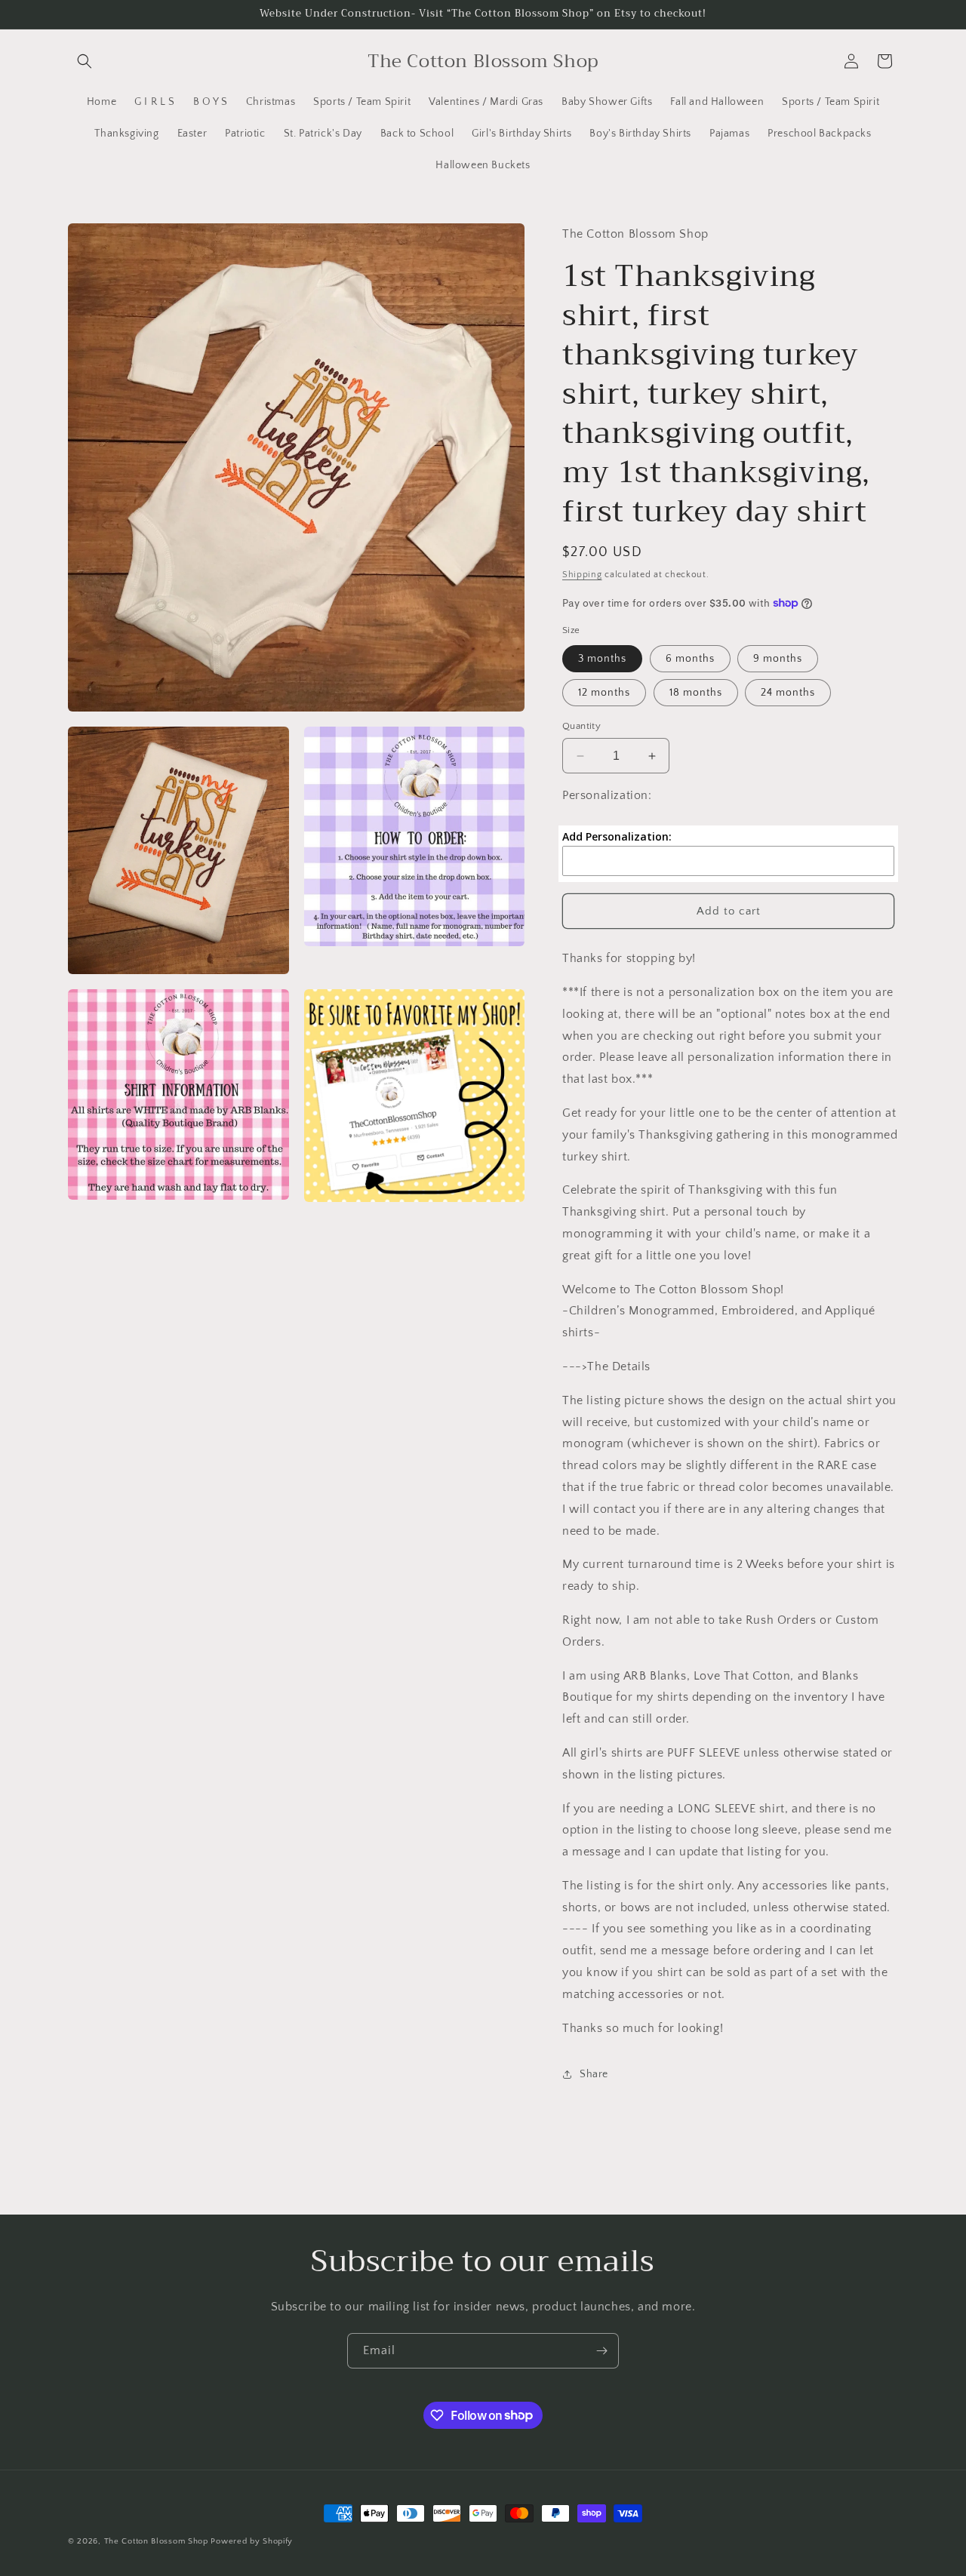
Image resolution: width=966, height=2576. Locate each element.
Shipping (582, 575)
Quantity (581, 726)
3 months (602, 659)
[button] (85, 61)
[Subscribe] (601, 2351)
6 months (690, 659)
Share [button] (594, 2074)
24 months (788, 693)
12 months (604, 693)
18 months (696, 693)
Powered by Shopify (252, 2541)
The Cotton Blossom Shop (156, 2541)
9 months (778, 659)
